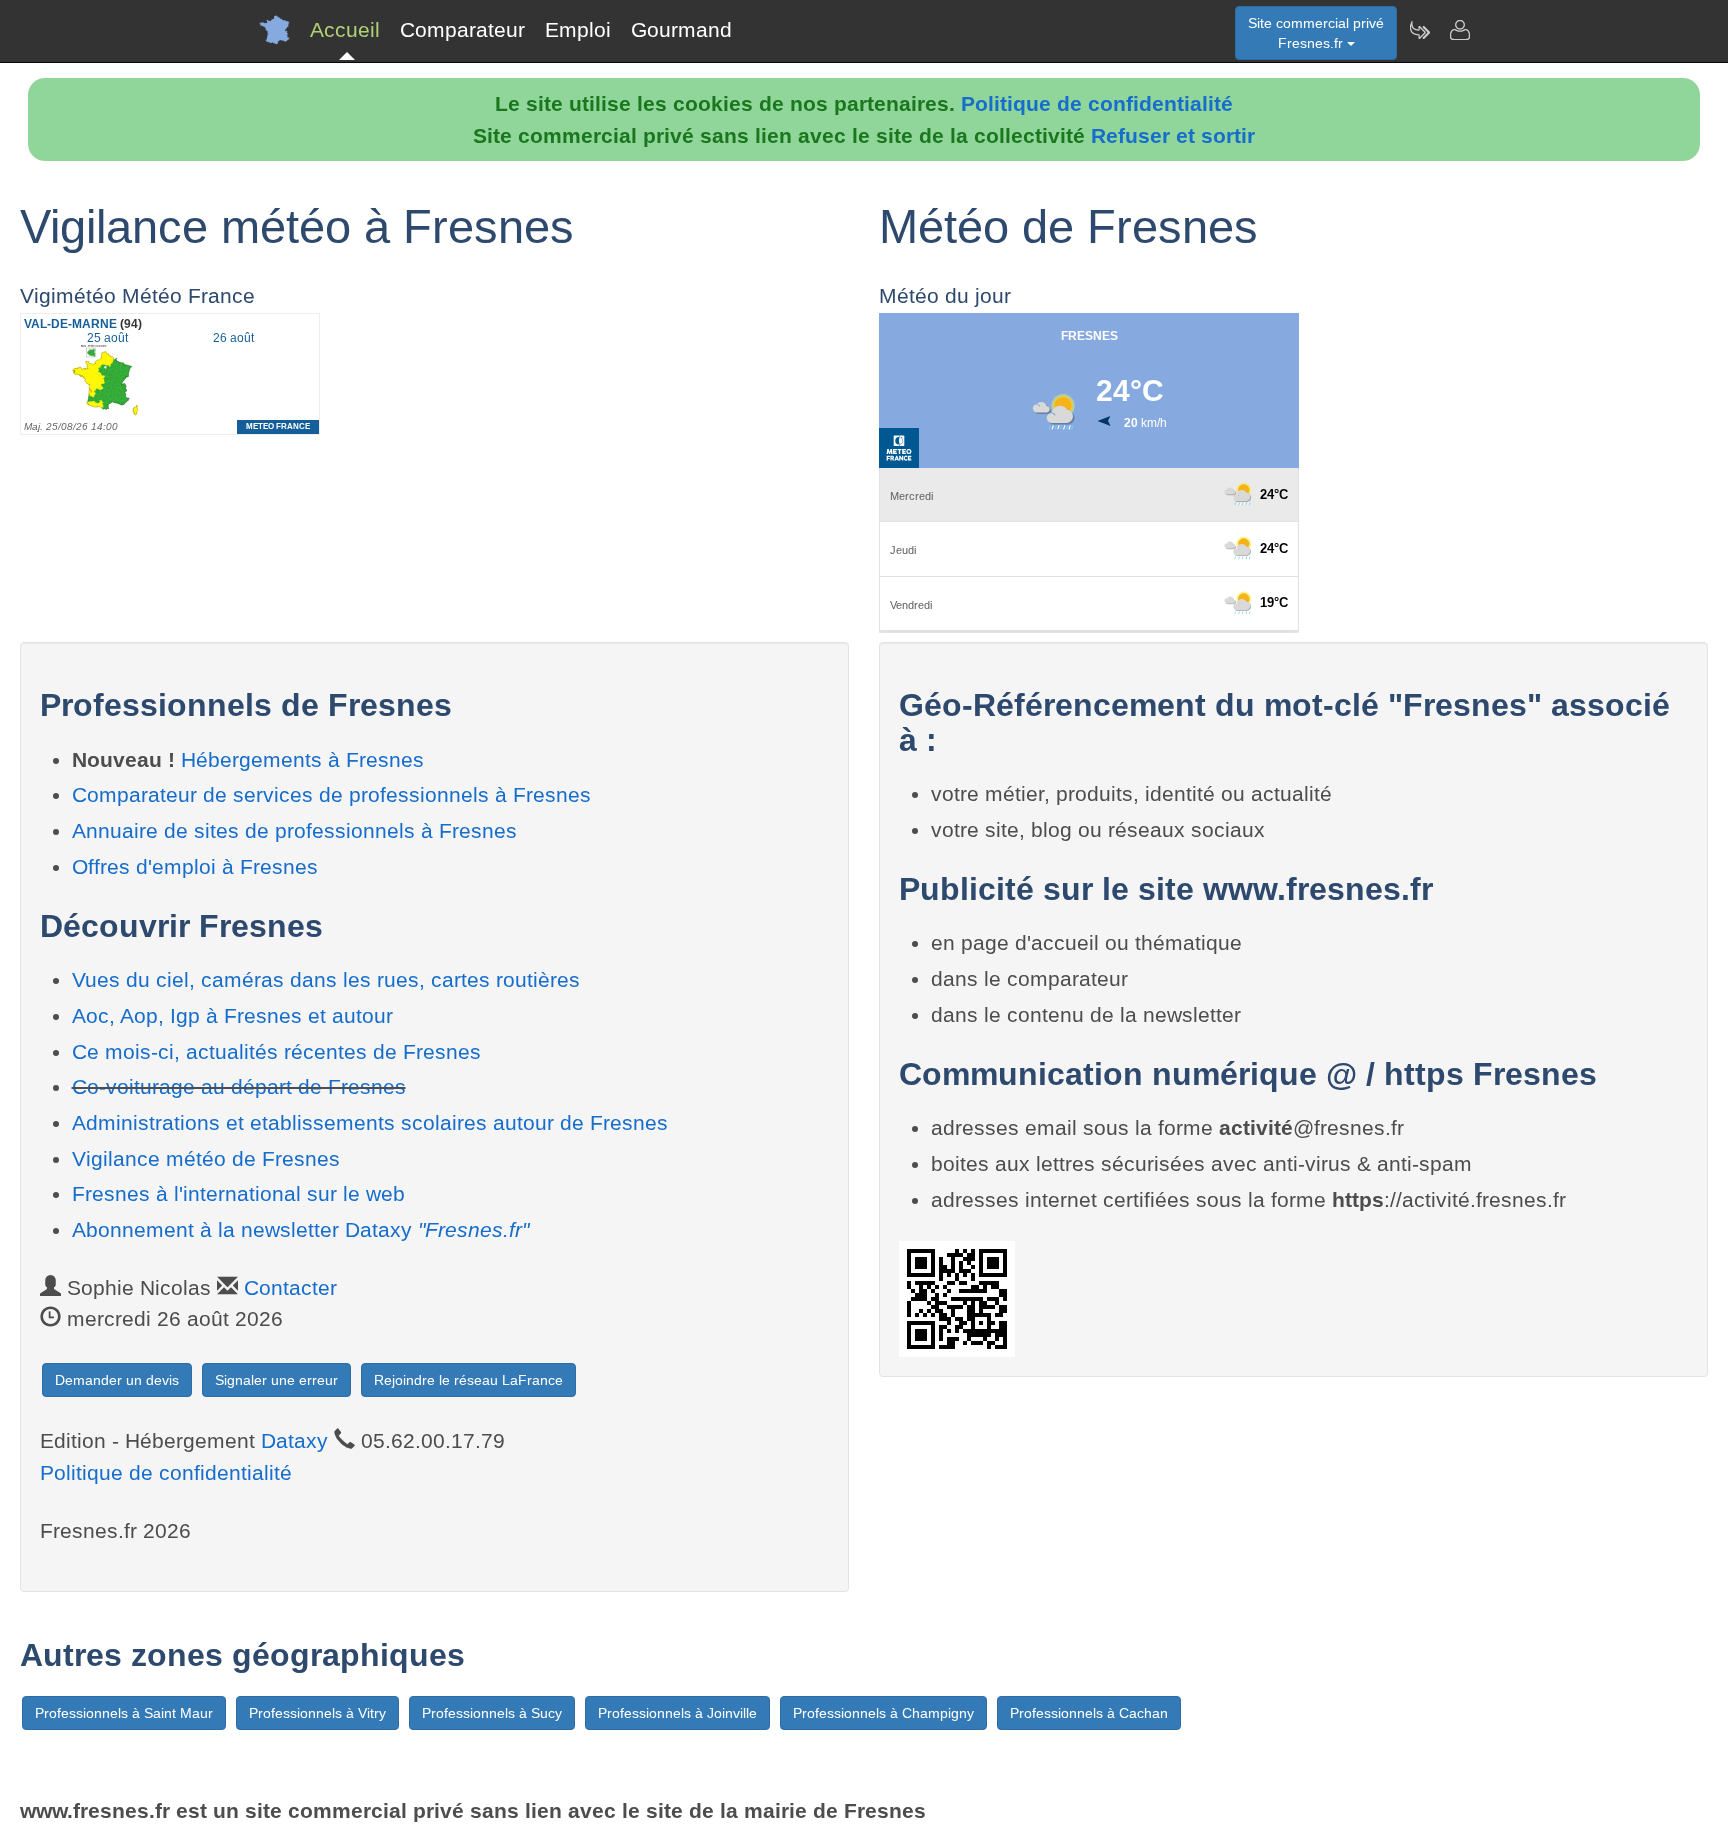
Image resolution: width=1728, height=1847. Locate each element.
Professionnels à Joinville (677, 1713)
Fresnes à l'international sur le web (238, 1193)
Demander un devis (117, 1380)
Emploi (578, 29)
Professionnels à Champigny (883, 1713)
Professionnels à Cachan (1089, 1713)
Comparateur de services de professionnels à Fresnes (331, 794)
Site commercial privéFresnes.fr (1316, 33)
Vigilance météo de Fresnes (206, 1158)
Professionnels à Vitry (317, 1713)
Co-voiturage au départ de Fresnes (239, 1086)
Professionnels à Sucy (492, 1713)
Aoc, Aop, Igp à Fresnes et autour (232, 1015)
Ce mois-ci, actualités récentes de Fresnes (276, 1051)
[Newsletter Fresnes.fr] (1419, 30)
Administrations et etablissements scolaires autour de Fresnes (370, 1122)
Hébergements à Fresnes (302, 759)
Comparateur (462, 29)
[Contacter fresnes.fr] (1459, 30)
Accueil (345, 29)
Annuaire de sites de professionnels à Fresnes (294, 830)
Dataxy (294, 1440)
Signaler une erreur (276, 1380)
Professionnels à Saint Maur (124, 1713)
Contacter (290, 1287)
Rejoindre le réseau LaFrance (468, 1380)
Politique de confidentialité (1097, 103)
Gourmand (681, 29)
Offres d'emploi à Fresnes (195, 866)
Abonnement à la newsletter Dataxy (300, 1229)
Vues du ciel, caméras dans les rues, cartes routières (326, 979)
